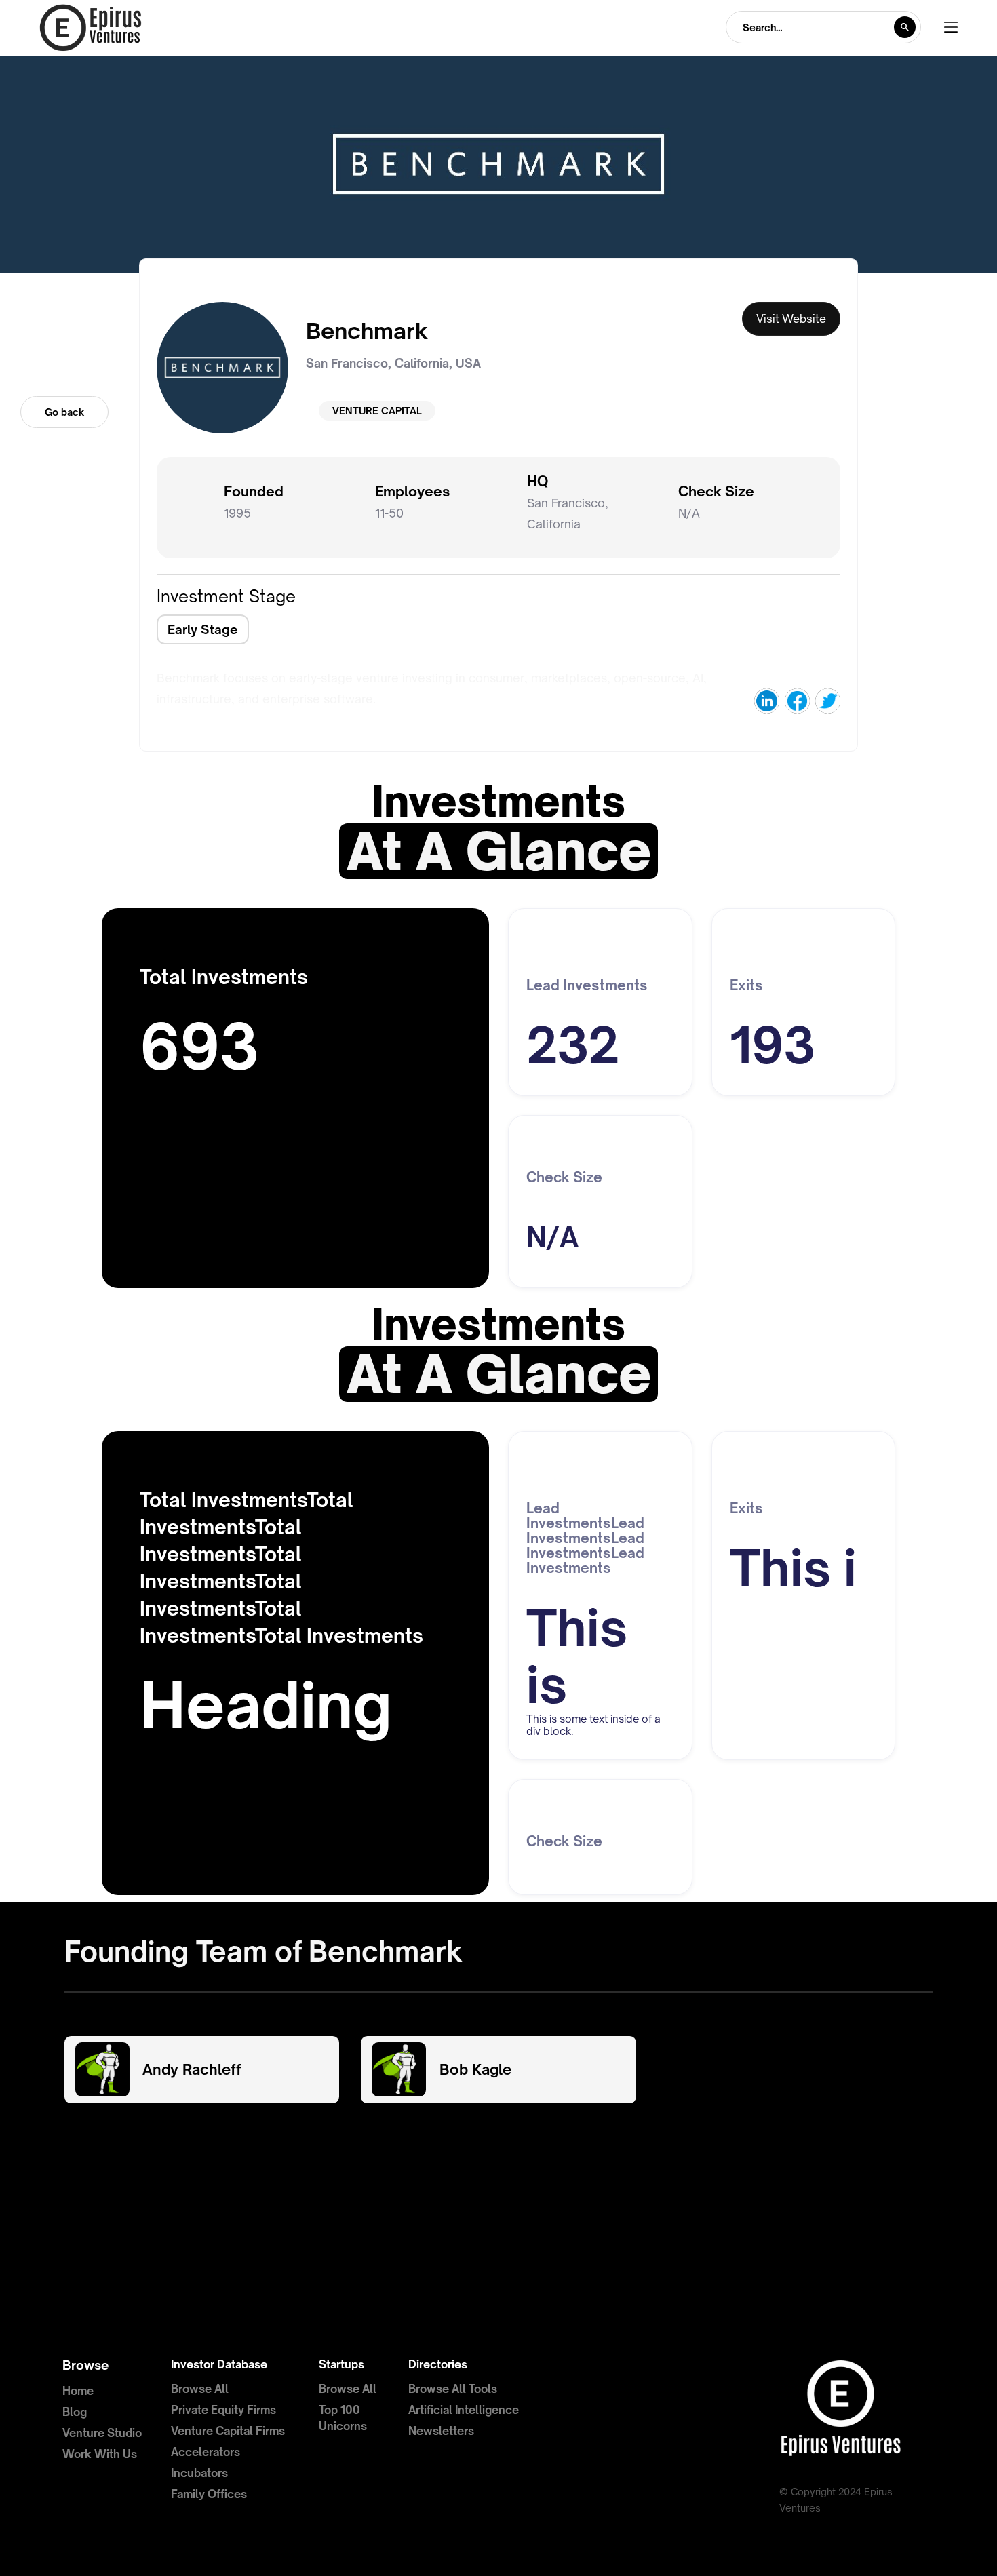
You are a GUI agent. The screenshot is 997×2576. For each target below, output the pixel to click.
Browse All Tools (453, 2389)
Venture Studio (102, 2433)
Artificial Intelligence (464, 2410)
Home (78, 2391)
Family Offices (209, 2494)
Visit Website (791, 319)
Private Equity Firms (223, 2410)
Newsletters (441, 2431)
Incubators (199, 2473)
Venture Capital (377, 411)
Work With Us (100, 2454)
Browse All (200, 2389)
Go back (64, 412)
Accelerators (206, 2452)
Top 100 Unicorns (343, 2418)
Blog (75, 2412)
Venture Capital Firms (228, 2431)
